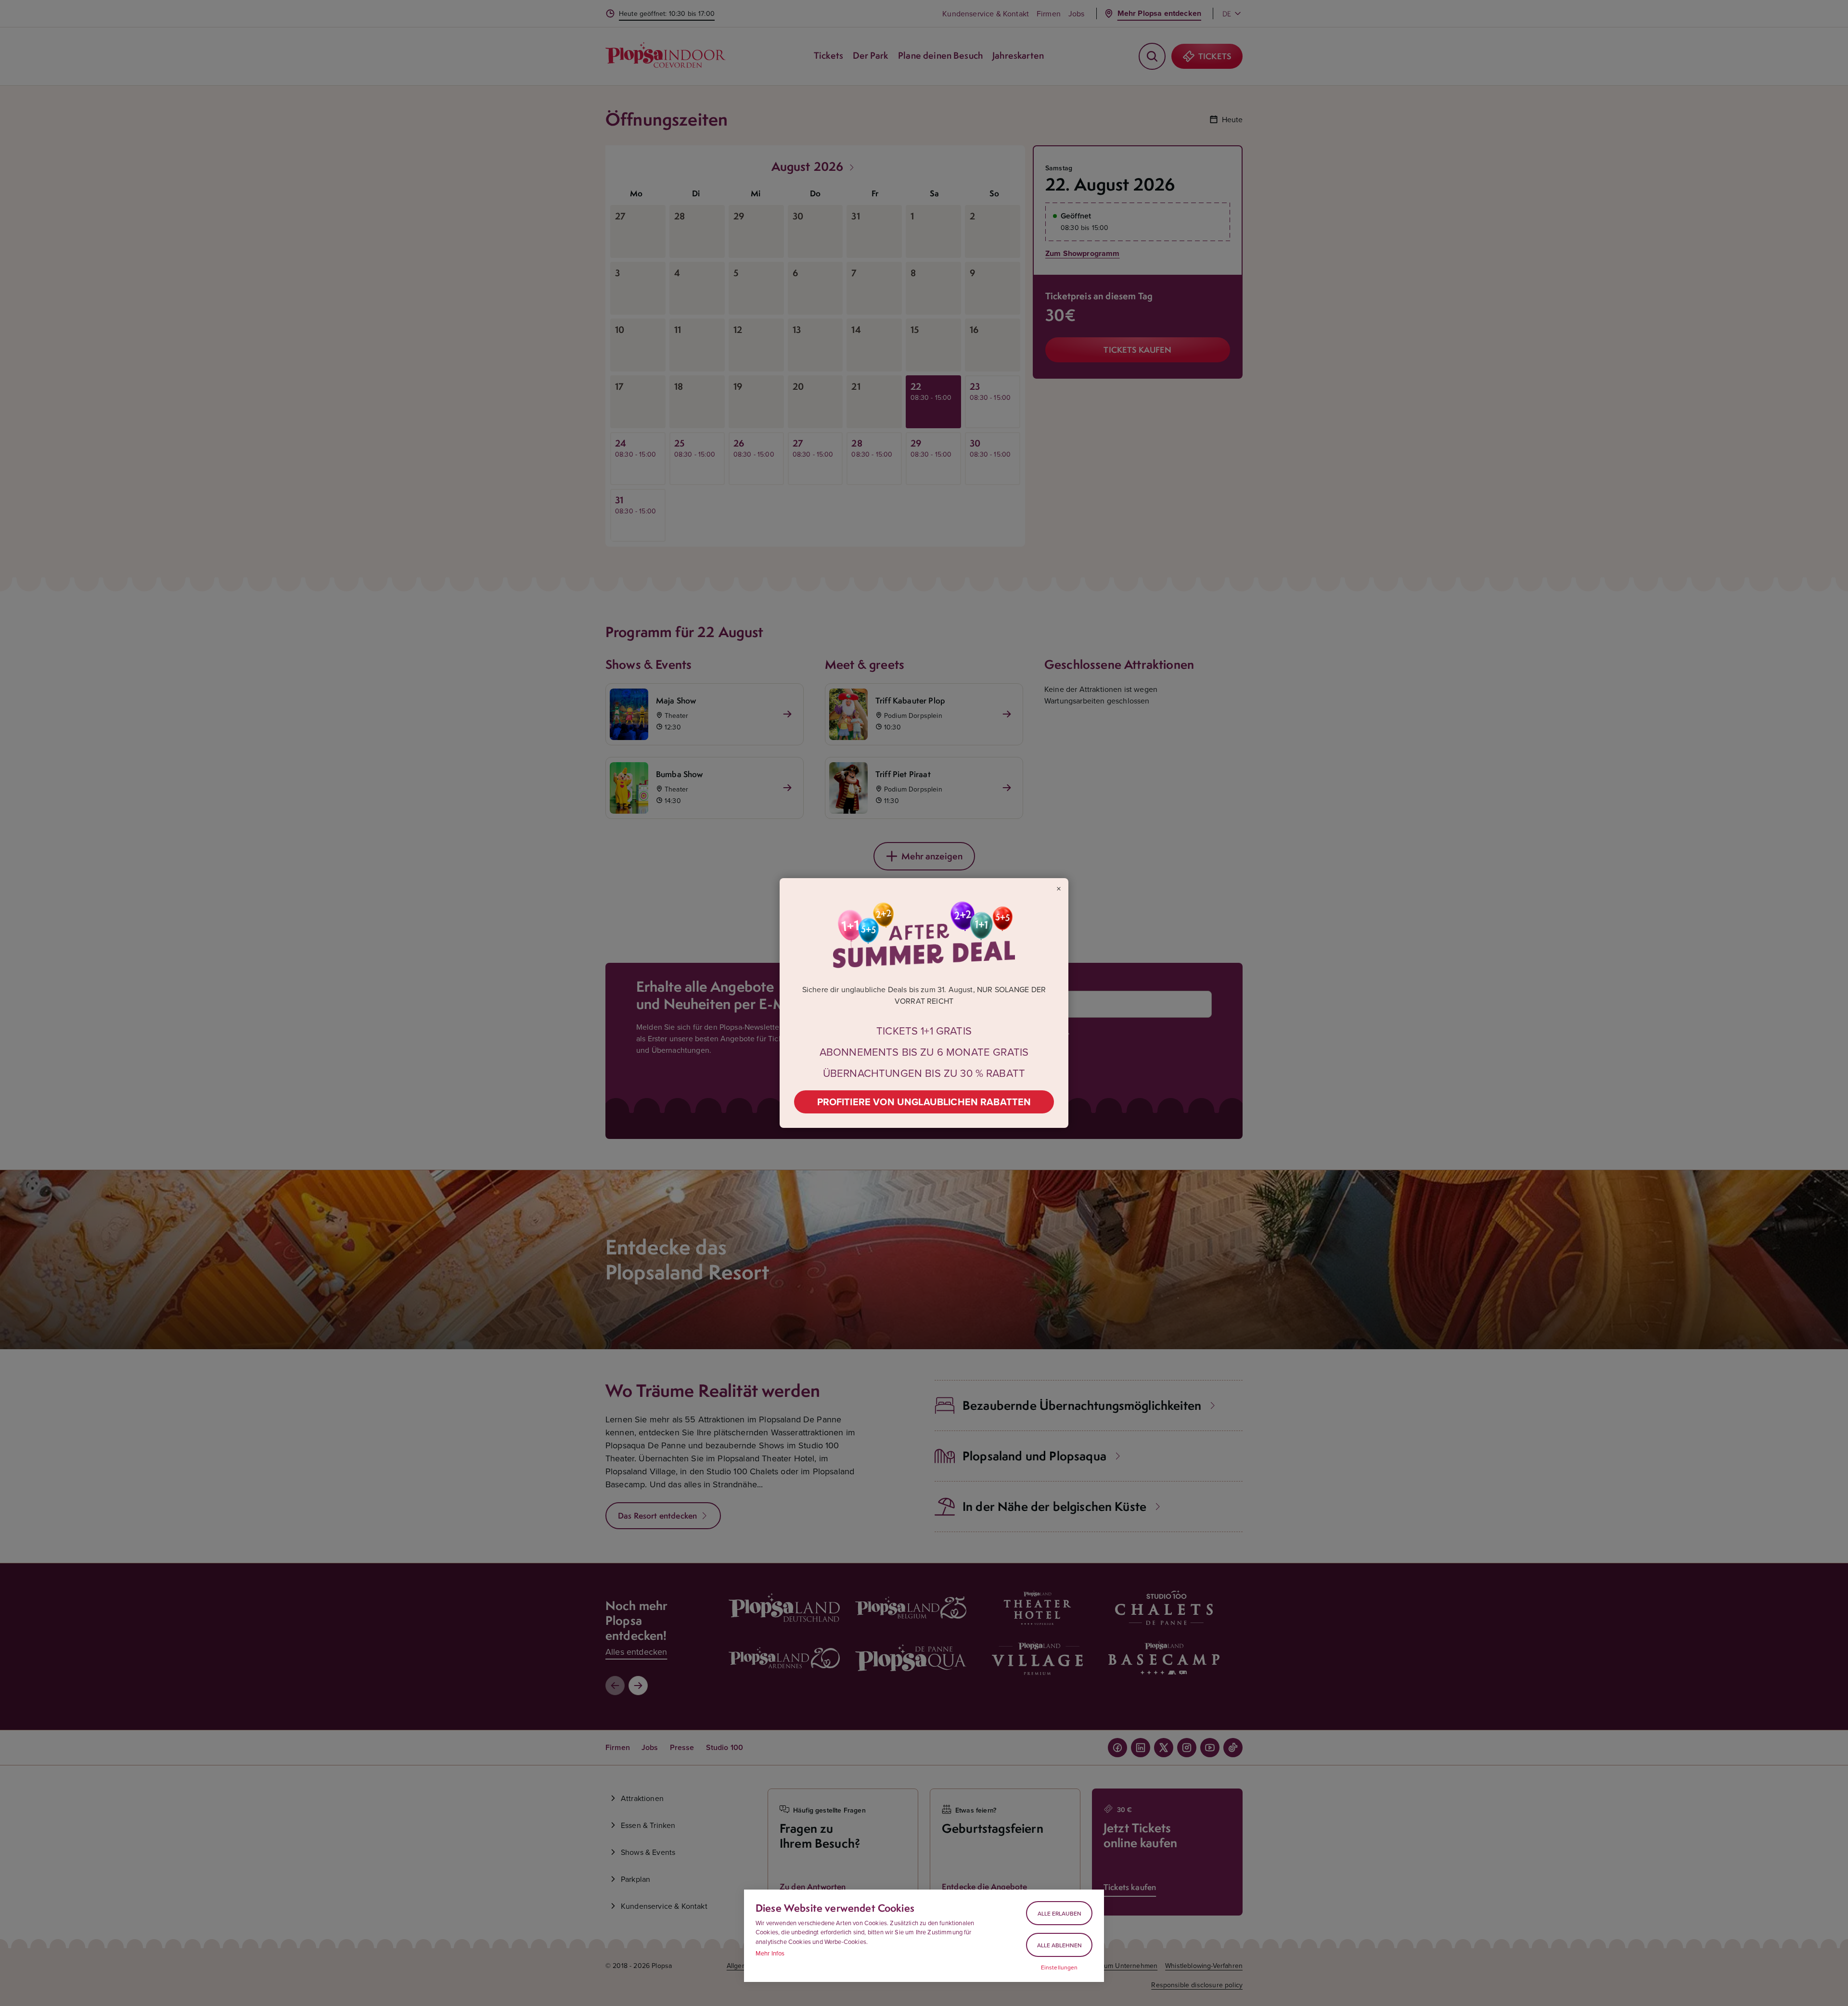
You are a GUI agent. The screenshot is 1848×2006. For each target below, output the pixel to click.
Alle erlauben (1059, 1913)
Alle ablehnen (1059, 1945)
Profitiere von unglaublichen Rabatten (924, 1102)
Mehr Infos (770, 1953)
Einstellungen (1059, 1968)
